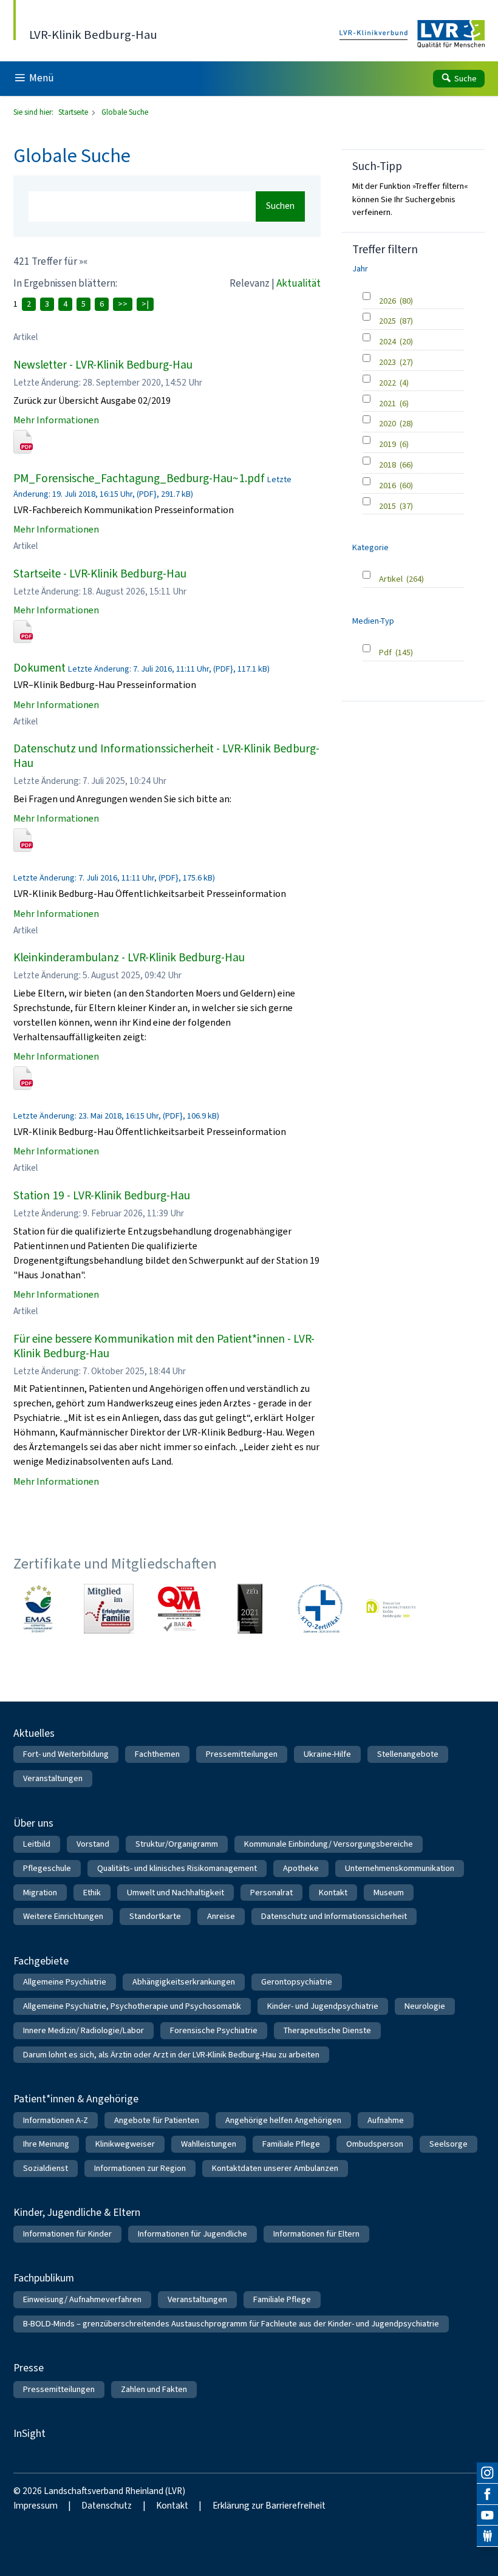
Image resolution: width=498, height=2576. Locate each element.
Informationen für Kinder (67, 2234)
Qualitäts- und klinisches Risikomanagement (177, 1868)
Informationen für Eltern (316, 2234)
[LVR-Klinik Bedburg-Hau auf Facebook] (487, 2494)
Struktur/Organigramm (177, 1844)
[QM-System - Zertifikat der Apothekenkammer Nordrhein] (179, 1609)
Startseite (74, 112)
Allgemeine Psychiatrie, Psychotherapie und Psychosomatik (132, 2006)
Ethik (92, 1893)
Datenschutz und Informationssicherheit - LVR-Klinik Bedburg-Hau (166, 756)
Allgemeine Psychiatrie (65, 1982)
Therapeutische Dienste (327, 2030)
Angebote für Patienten (157, 2120)
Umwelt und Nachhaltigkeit (176, 1893)
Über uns (33, 1823)
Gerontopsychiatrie (297, 1982)
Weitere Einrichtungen (63, 1916)
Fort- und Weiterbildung (66, 1754)
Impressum (36, 2506)
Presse (29, 2368)
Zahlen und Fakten (154, 2389)
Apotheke (301, 1868)
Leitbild (37, 1844)
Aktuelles (34, 1733)
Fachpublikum (44, 2278)
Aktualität (298, 283)
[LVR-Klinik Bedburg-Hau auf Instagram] (487, 2473)
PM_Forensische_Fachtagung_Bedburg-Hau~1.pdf (139, 478)
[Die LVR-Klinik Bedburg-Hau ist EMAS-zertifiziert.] (38, 1609)
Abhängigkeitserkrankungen (184, 1982)
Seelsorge (449, 2144)
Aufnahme (386, 2120)
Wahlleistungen (209, 2144)
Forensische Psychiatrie (214, 2030)
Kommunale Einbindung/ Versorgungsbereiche (329, 1844)
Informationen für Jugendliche (193, 2234)
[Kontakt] (487, 2536)
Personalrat (271, 1893)
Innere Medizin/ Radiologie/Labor (84, 2030)
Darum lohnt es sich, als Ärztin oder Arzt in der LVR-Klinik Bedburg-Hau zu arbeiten (171, 2055)
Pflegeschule (47, 1868)
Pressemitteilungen (242, 1754)
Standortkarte (155, 1916)
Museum (389, 1893)
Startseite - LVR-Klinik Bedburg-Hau (100, 574)
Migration (40, 1893)
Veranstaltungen (53, 1778)
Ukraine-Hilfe (327, 1754)
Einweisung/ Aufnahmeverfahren (82, 2299)
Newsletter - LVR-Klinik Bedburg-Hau (103, 365)
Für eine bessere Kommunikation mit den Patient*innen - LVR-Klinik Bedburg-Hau (164, 1346)
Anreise (221, 1916)
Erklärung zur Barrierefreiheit (269, 2506)
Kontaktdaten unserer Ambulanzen (275, 2168)
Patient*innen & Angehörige (76, 2099)
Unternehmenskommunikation (400, 1868)
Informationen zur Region (140, 2168)
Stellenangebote (408, 1754)
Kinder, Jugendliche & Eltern (77, 2212)
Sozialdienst (46, 2168)
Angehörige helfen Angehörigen (283, 2120)
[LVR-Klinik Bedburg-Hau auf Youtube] (487, 2516)
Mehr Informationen (56, 420)
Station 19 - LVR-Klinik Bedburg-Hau (102, 1195)
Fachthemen (157, 1754)
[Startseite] (412, 34)
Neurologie (425, 2006)
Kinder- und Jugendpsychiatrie (323, 2006)
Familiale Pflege (291, 2144)
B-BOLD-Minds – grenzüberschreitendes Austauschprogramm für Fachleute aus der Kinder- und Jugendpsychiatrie (231, 2324)
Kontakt (333, 1893)
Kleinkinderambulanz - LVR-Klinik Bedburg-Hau (129, 957)
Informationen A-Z (56, 2120)
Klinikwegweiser (125, 2144)
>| (145, 304)
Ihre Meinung (46, 2144)
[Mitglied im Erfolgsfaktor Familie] (109, 1609)
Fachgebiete (41, 1961)
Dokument (39, 668)
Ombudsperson (375, 2144)
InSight (29, 2433)
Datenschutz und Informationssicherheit (334, 1916)
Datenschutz (107, 2506)
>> (123, 304)
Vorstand (93, 1844)
